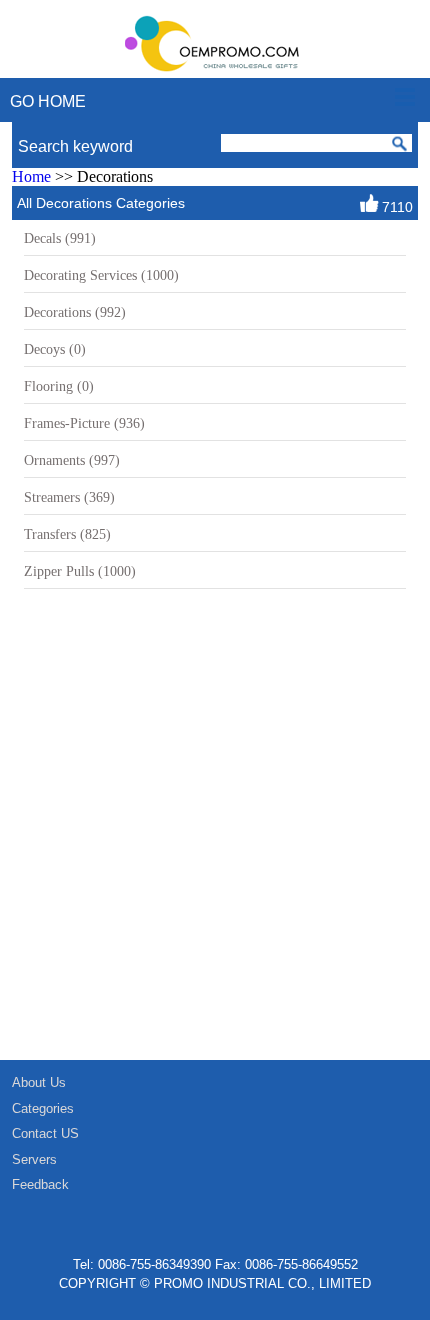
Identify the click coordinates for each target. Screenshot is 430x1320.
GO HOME (48, 101)
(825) (67, 534)
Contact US (45, 1133)
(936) (84, 423)
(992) (75, 312)
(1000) (101, 275)
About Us (39, 1082)
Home (31, 176)
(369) (69, 497)
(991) (60, 238)
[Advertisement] (215, 835)
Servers (34, 1159)
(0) (55, 349)
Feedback (40, 1184)
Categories (43, 1108)
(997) (72, 460)
